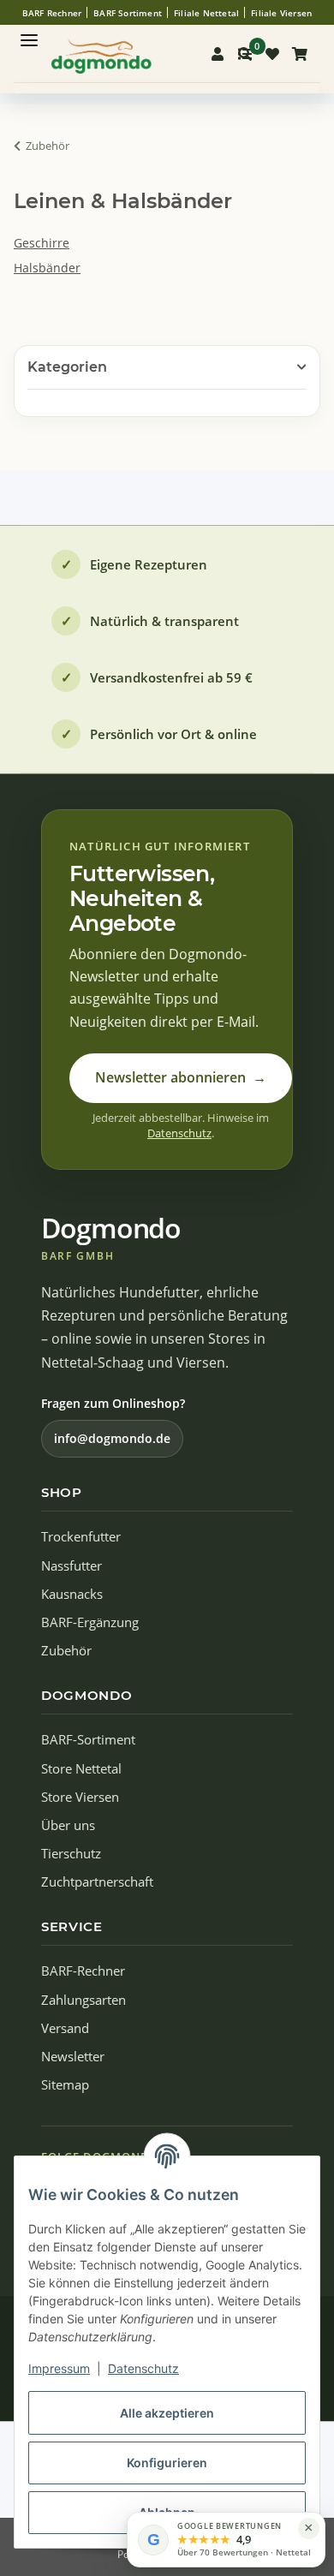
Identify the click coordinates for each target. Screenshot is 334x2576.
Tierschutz (71, 1854)
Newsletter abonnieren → (181, 1077)
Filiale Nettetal (206, 13)
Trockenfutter (81, 1537)
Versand (65, 2028)
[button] (218, 54)
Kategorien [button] (67, 367)
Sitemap (65, 2085)
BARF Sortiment (128, 13)
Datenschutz (143, 2368)
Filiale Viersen (281, 13)
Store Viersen (80, 1797)
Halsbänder (47, 268)
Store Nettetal (81, 1769)
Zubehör (66, 1651)
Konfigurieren (167, 2463)
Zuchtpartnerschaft (97, 1882)
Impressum (59, 2368)
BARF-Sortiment (88, 1740)
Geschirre (42, 243)
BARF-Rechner (83, 1971)
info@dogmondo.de (112, 1438)
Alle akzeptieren (167, 2413)
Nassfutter (72, 1566)
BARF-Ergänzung (90, 1622)
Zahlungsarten (83, 2000)
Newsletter (73, 2057)
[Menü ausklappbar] (29, 33)
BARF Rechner (52, 13)
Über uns (68, 1825)
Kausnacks (72, 1594)
